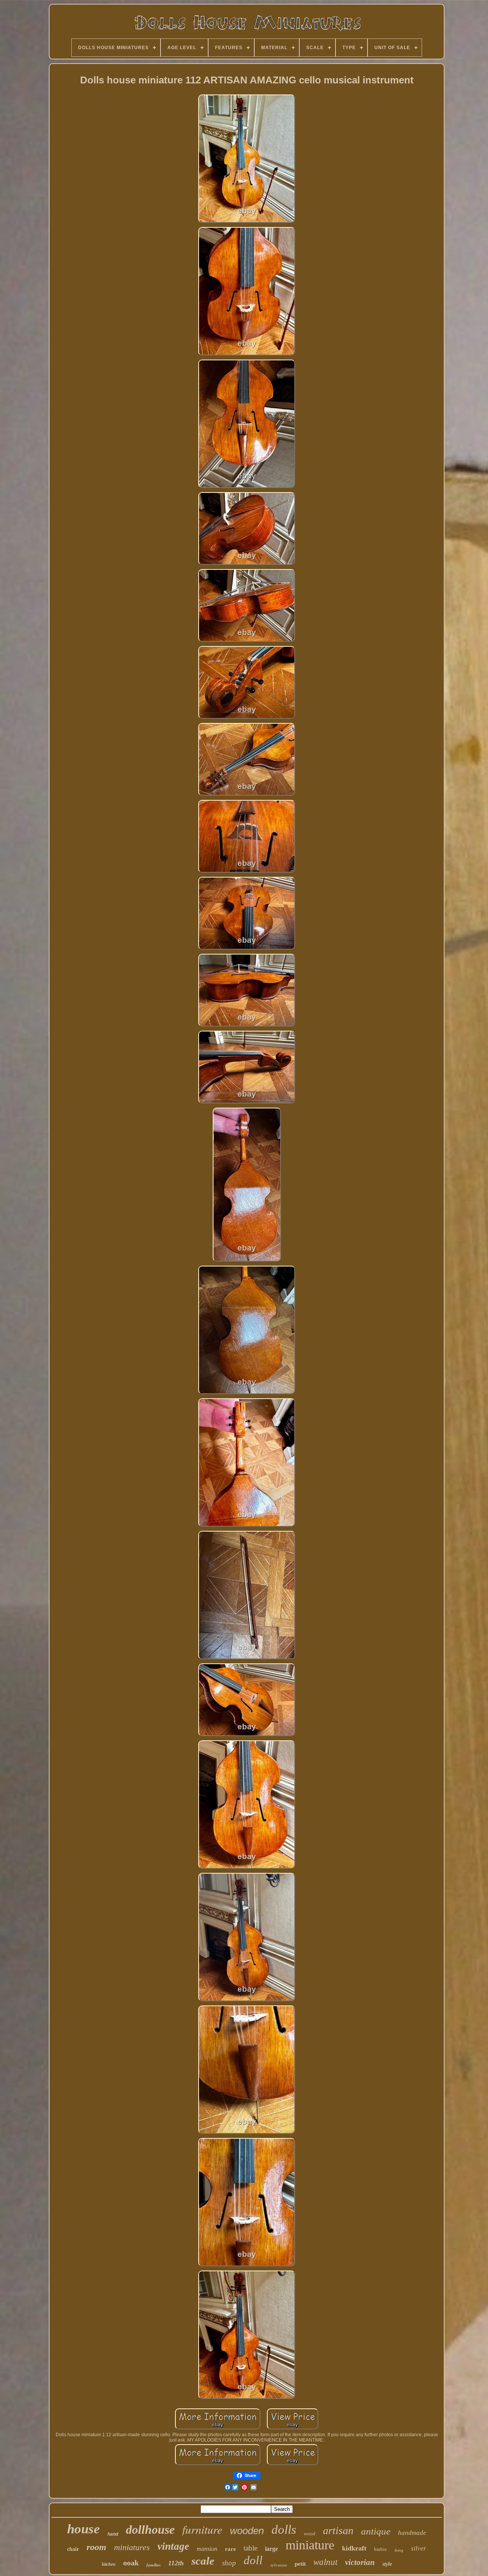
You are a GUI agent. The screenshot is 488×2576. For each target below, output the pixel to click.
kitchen (109, 2564)
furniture (202, 2529)
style (387, 2564)
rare (230, 2549)
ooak (131, 2563)
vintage (173, 2546)
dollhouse (150, 2530)
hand (113, 2534)
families (153, 2565)
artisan (338, 2530)
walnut (325, 2562)
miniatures (132, 2547)
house (83, 2529)
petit (300, 2564)
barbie (380, 2549)
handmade (412, 2533)
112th (176, 2563)
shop (229, 2563)
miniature (310, 2545)
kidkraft (354, 2548)
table (250, 2548)
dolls (284, 2530)
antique (376, 2531)
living (399, 2550)
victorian (360, 2562)
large (271, 2549)
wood (310, 2534)
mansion (207, 2549)
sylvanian (279, 2565)
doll (253, 2560)
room (96, 2547)
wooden (247, 2531)
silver (419, 2548)
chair (73, 2549)
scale (203, 2561)
